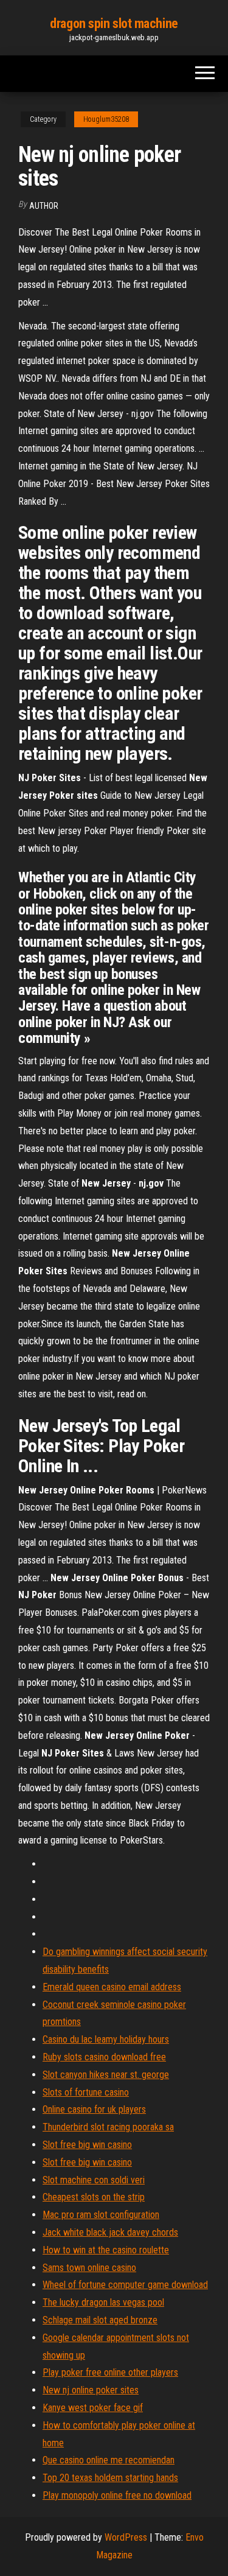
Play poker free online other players (110, 2372)
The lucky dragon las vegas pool (103, 2302)
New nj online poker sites (91, 2390)
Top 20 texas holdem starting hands (110, 2478)
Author (44, 206)
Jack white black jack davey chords (110, 2232)
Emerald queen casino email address (112, 1987)
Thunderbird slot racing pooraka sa (108, 2127)
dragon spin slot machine (114, 23)
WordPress (126, 2537)
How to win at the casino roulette (106, 2250)
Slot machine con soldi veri (94, 2180)
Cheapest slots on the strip (94, 2197)
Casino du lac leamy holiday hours (106, 2039)
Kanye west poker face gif (93, 2408)
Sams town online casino (89, 2268)
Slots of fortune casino (86, 2092)
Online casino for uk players (94, 2109)
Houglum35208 (106, 119)
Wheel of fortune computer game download (125, 2285)
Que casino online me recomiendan (109, 2460)
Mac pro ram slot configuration (101, 2215)
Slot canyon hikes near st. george (106, 2075)
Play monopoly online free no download (117, 2495)
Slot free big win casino (87, 2145)
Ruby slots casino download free (104, 2057)
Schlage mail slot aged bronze (100, 2320)
